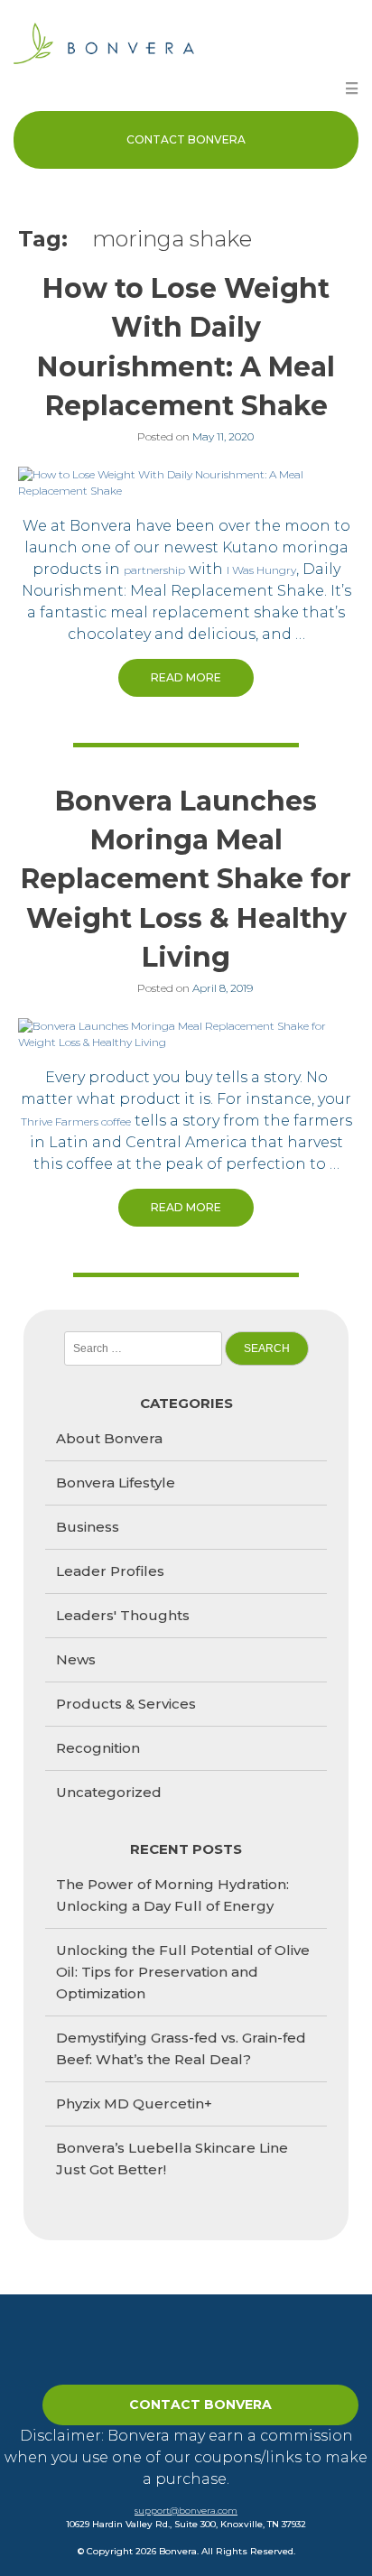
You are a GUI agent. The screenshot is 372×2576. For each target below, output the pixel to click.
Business (88, 1527)
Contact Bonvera (186, 139)
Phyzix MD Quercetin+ (134, 2103)
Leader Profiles (110, 1571)
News (76, 1659)
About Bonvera (109, 1438)
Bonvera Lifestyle (116, 1483)
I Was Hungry (261, 570)
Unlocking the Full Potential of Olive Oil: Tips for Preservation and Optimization (183, 1972)
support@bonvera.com (186, 2511)
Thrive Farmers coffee (76, 1121)
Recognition (98, 1748)
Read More (186, 677)
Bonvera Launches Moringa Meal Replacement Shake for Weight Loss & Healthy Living (186, 879)
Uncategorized (109, 1792)
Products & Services (126, 1704)
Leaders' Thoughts (123, 1615)
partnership (154, 570)
